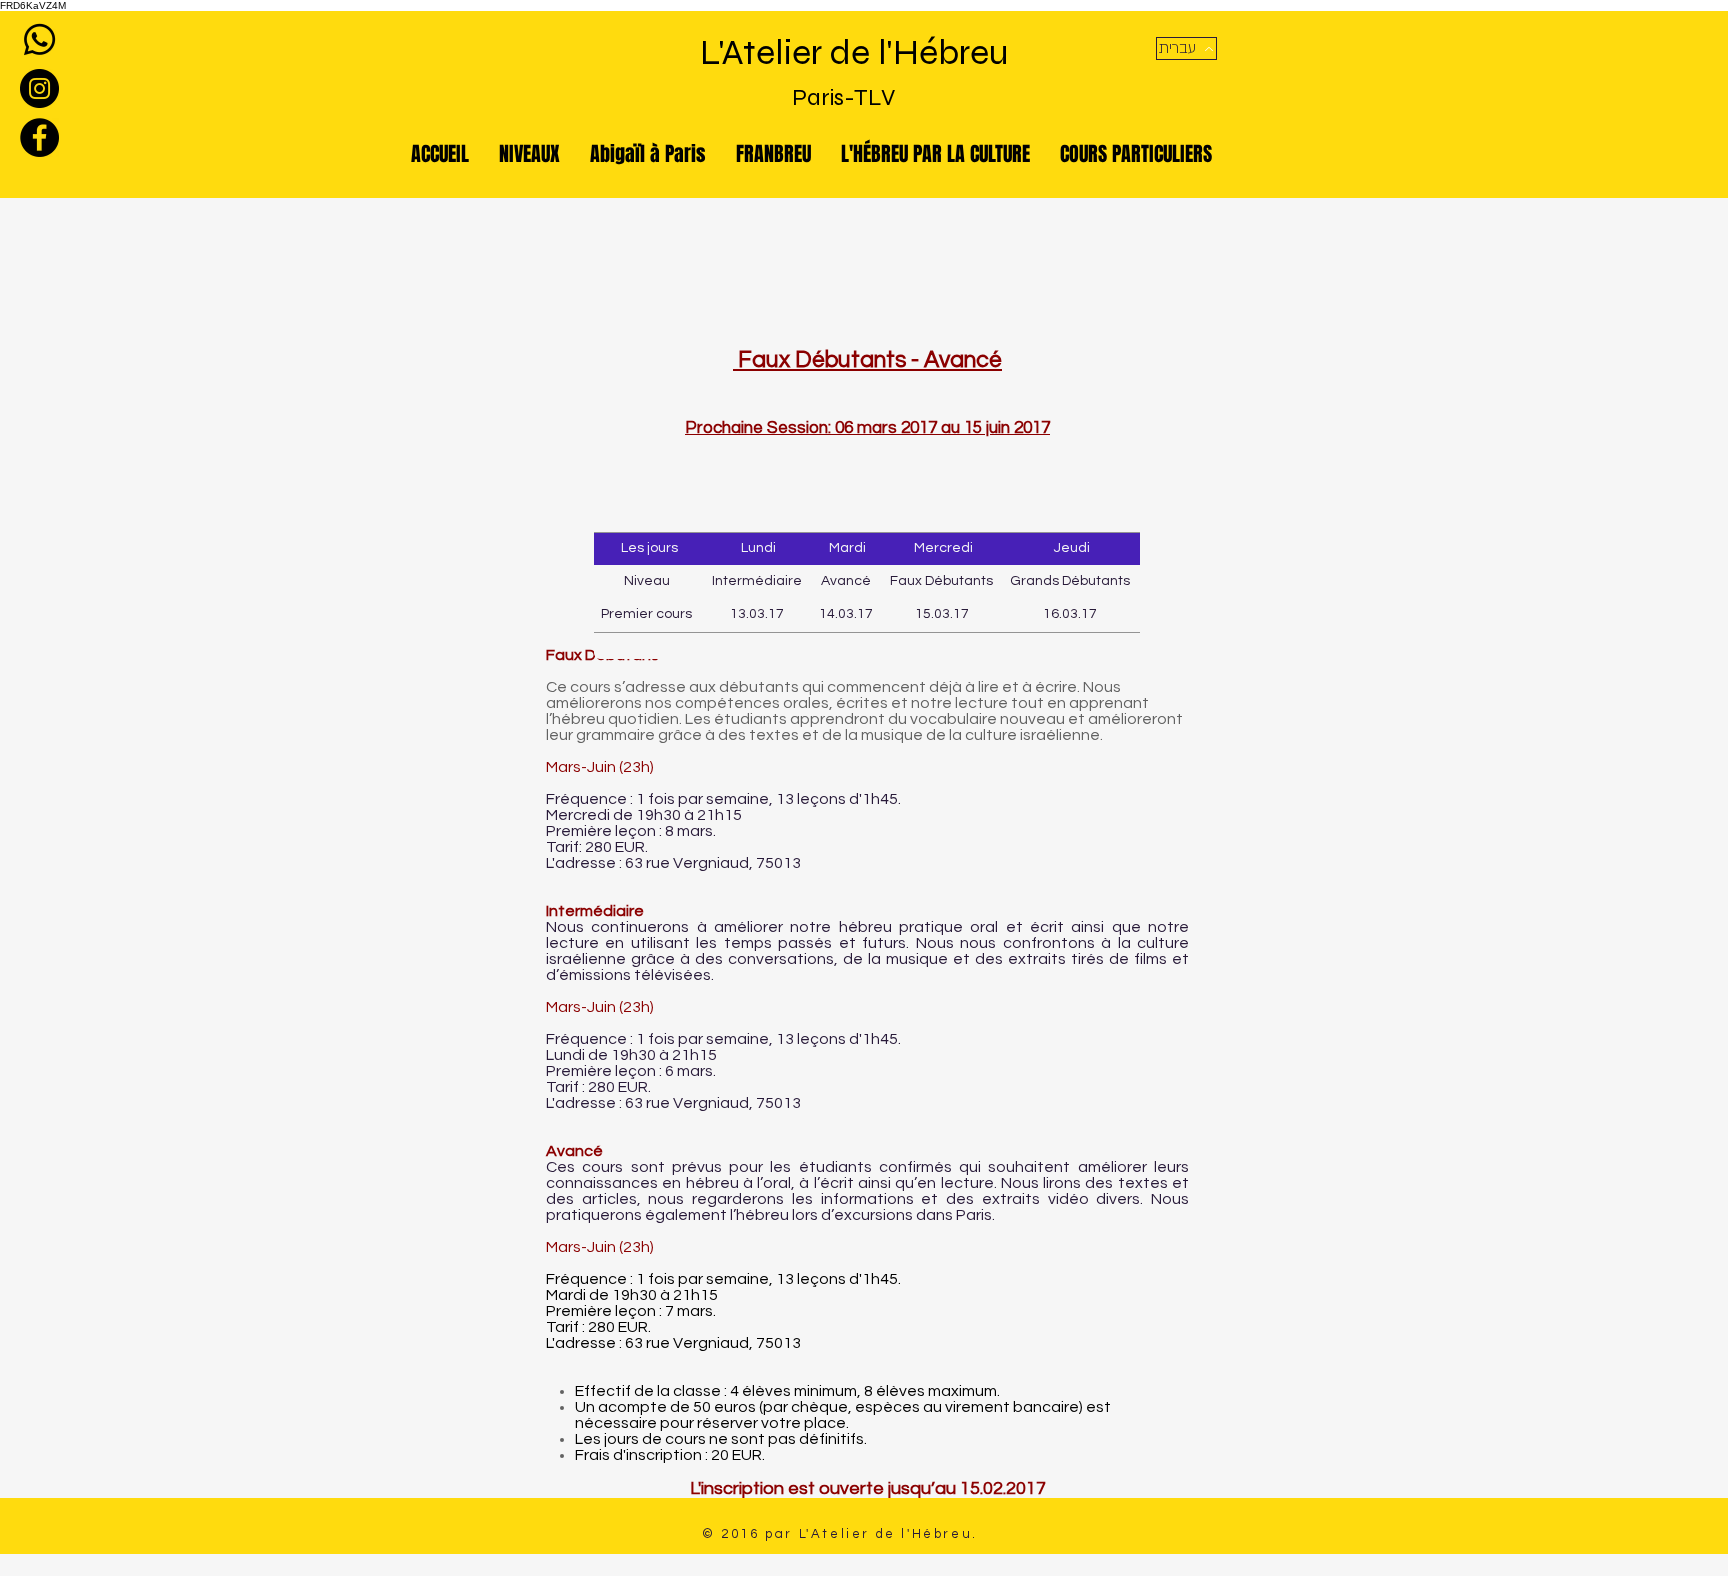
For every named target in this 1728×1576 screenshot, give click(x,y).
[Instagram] (39, 88)
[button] (1186, 48)
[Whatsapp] (39, 39)
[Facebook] (39, 137)
